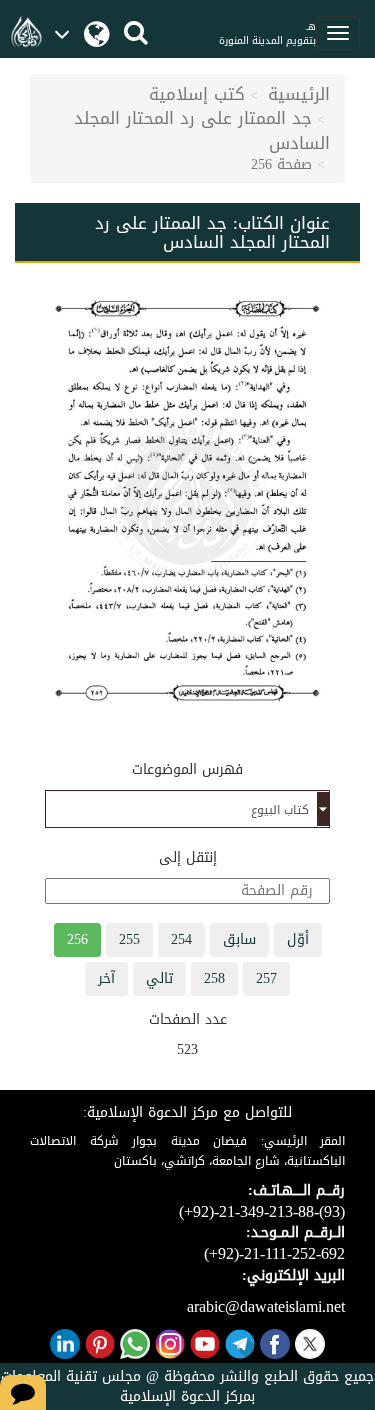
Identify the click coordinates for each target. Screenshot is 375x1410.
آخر (106, 978)
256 (77, 939)
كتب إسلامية (197, 94)
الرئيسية (299, 94)
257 (266, 978)
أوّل (298, 939)
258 (214, 978)
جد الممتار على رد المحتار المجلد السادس (202, 130)
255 (129, 939)
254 (181, 939)
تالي (159, 978)
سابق (239, 939)
